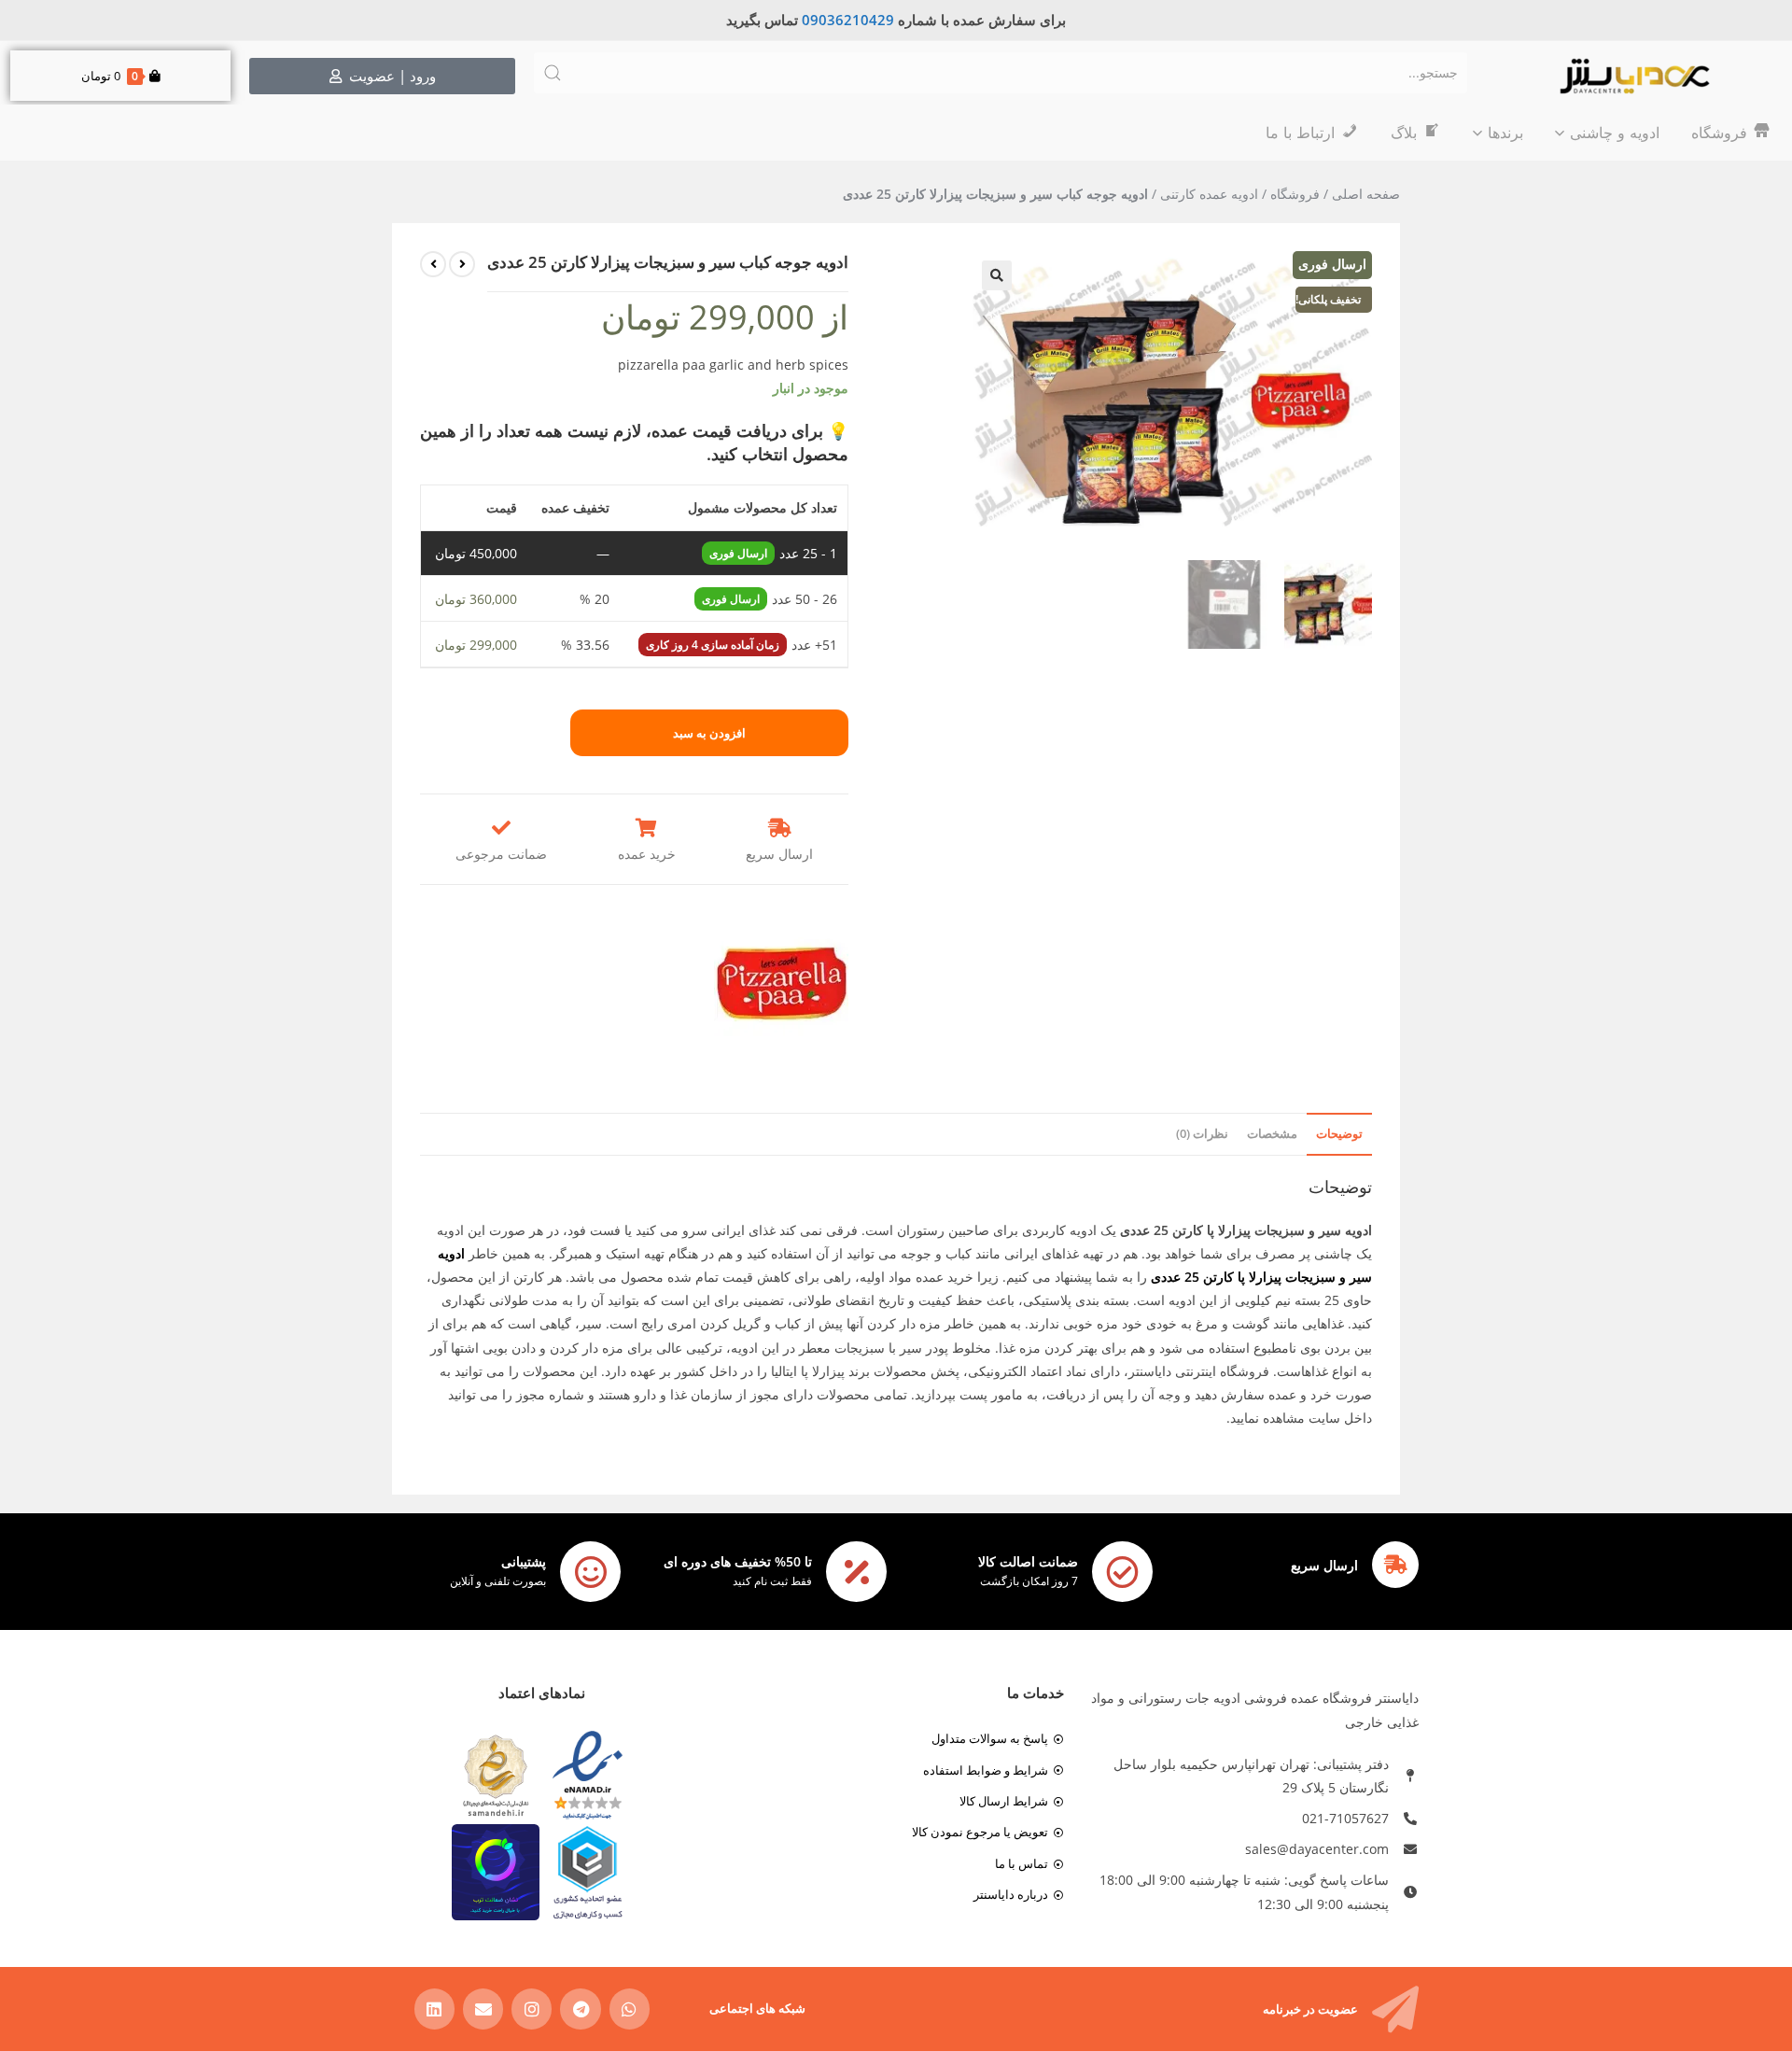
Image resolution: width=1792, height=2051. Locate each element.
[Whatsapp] (630, 2009)
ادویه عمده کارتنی (1209, 194)
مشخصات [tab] (1272, 1134)
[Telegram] (580, 2009)
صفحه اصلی (1366, 194)
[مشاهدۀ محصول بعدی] (433, 264)
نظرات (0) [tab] (1202, 1134)
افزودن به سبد (709, 733)
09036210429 (848, 20)
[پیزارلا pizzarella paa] (781, 984)
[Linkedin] (434, 2009)
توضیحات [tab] (1339, 1134)
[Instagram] (532, 2009)
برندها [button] (1505, 133)
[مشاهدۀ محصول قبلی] (462, 264)
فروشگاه (1295, 194)
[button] (997, 275)
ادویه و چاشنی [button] (1615, 133)
